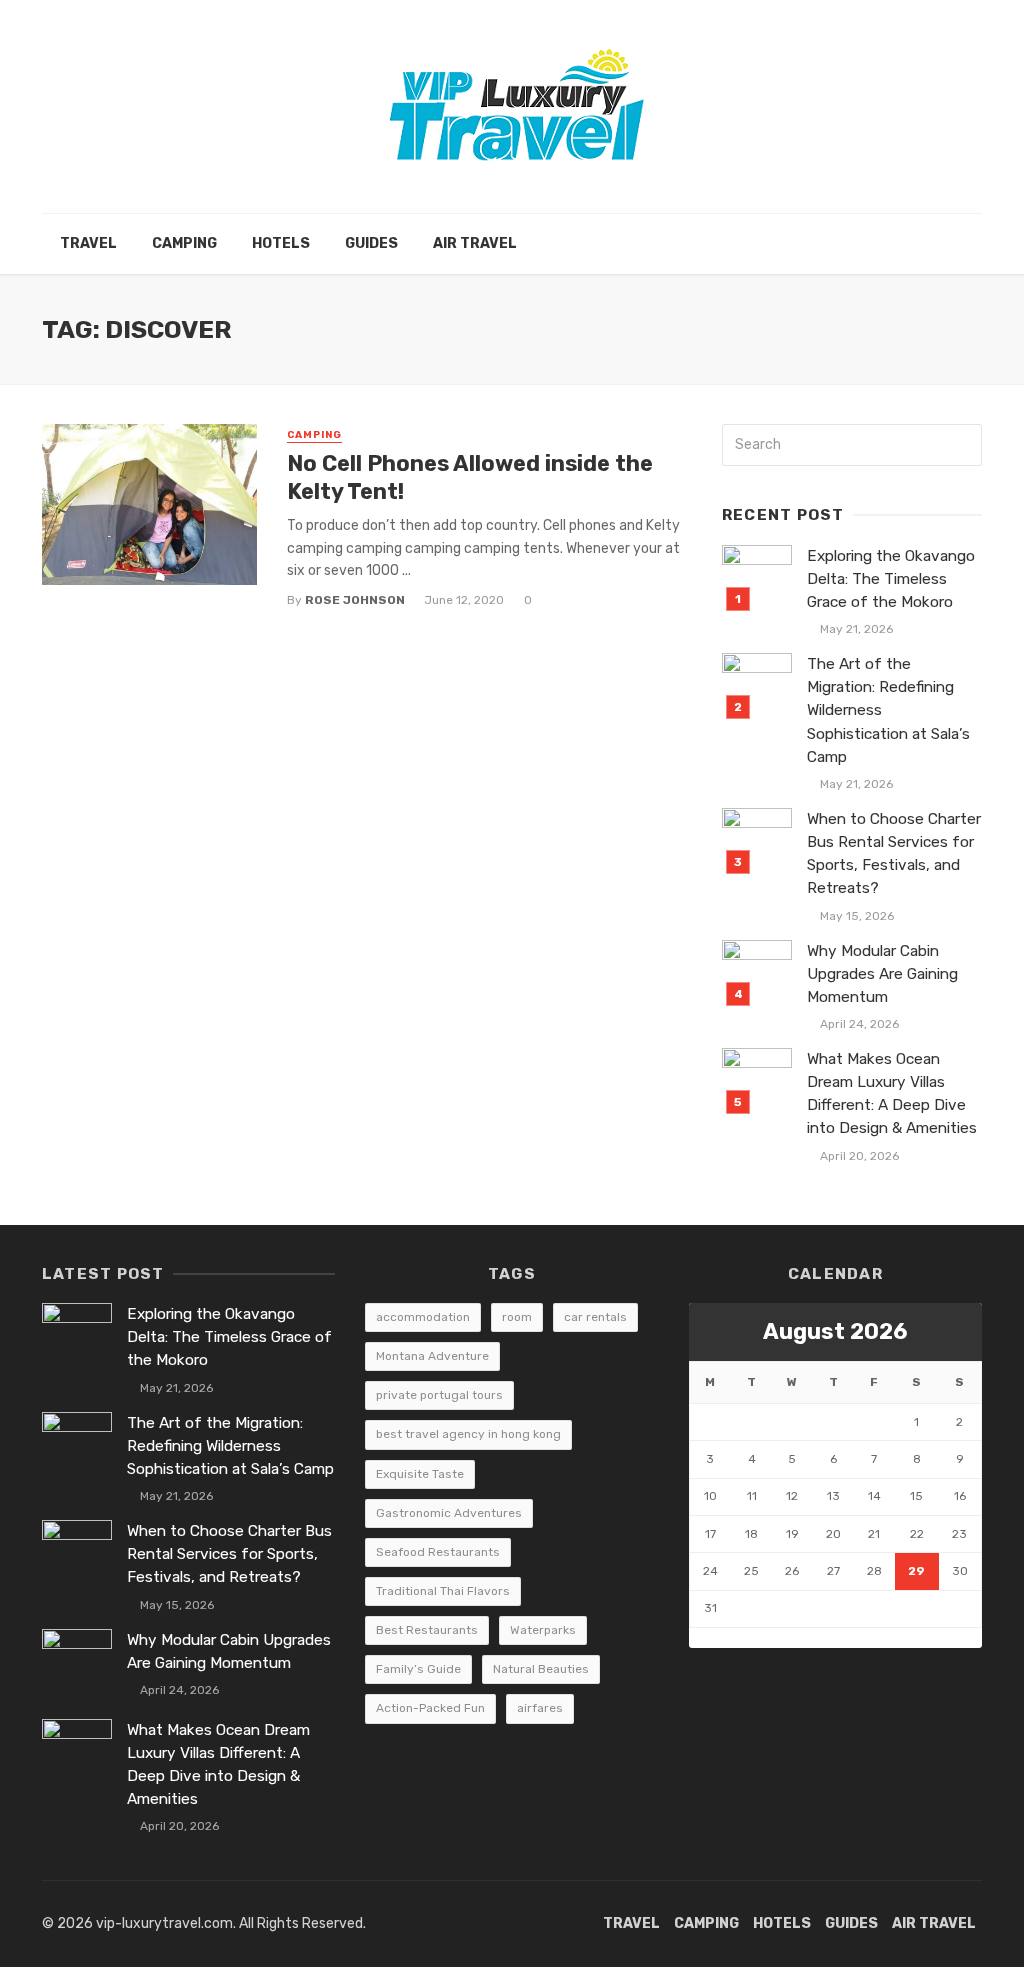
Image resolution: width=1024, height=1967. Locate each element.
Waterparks (543, 1630)
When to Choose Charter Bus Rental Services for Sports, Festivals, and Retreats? (894, 853)
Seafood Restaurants (438, 1552)
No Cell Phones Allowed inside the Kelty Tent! (470, 477)
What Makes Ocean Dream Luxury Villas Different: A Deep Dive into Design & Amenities (892, 1093)
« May (707, 1637)
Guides (371, 243)
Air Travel (475, 243)
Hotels (281, 243)
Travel (88, 243)
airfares (540, 1708)
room (517, 1317)
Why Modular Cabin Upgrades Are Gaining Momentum (882, 974)
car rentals (595, 1317)
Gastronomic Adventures (449, 1513)
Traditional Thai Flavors (443, 1591)
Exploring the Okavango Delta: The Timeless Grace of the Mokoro (891, 579)
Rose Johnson (355, 600)
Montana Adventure (432, 1356)
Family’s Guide (418, 1669)
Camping (184, 243)
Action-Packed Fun (430, 1708)
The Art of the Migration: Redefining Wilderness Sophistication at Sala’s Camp (888, 710)
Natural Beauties (541, 1669)
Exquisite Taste (420, 1474)
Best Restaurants (427, 1630)
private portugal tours (439, 1395)
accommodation (423, 1317)
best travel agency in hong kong (468, 1434)
